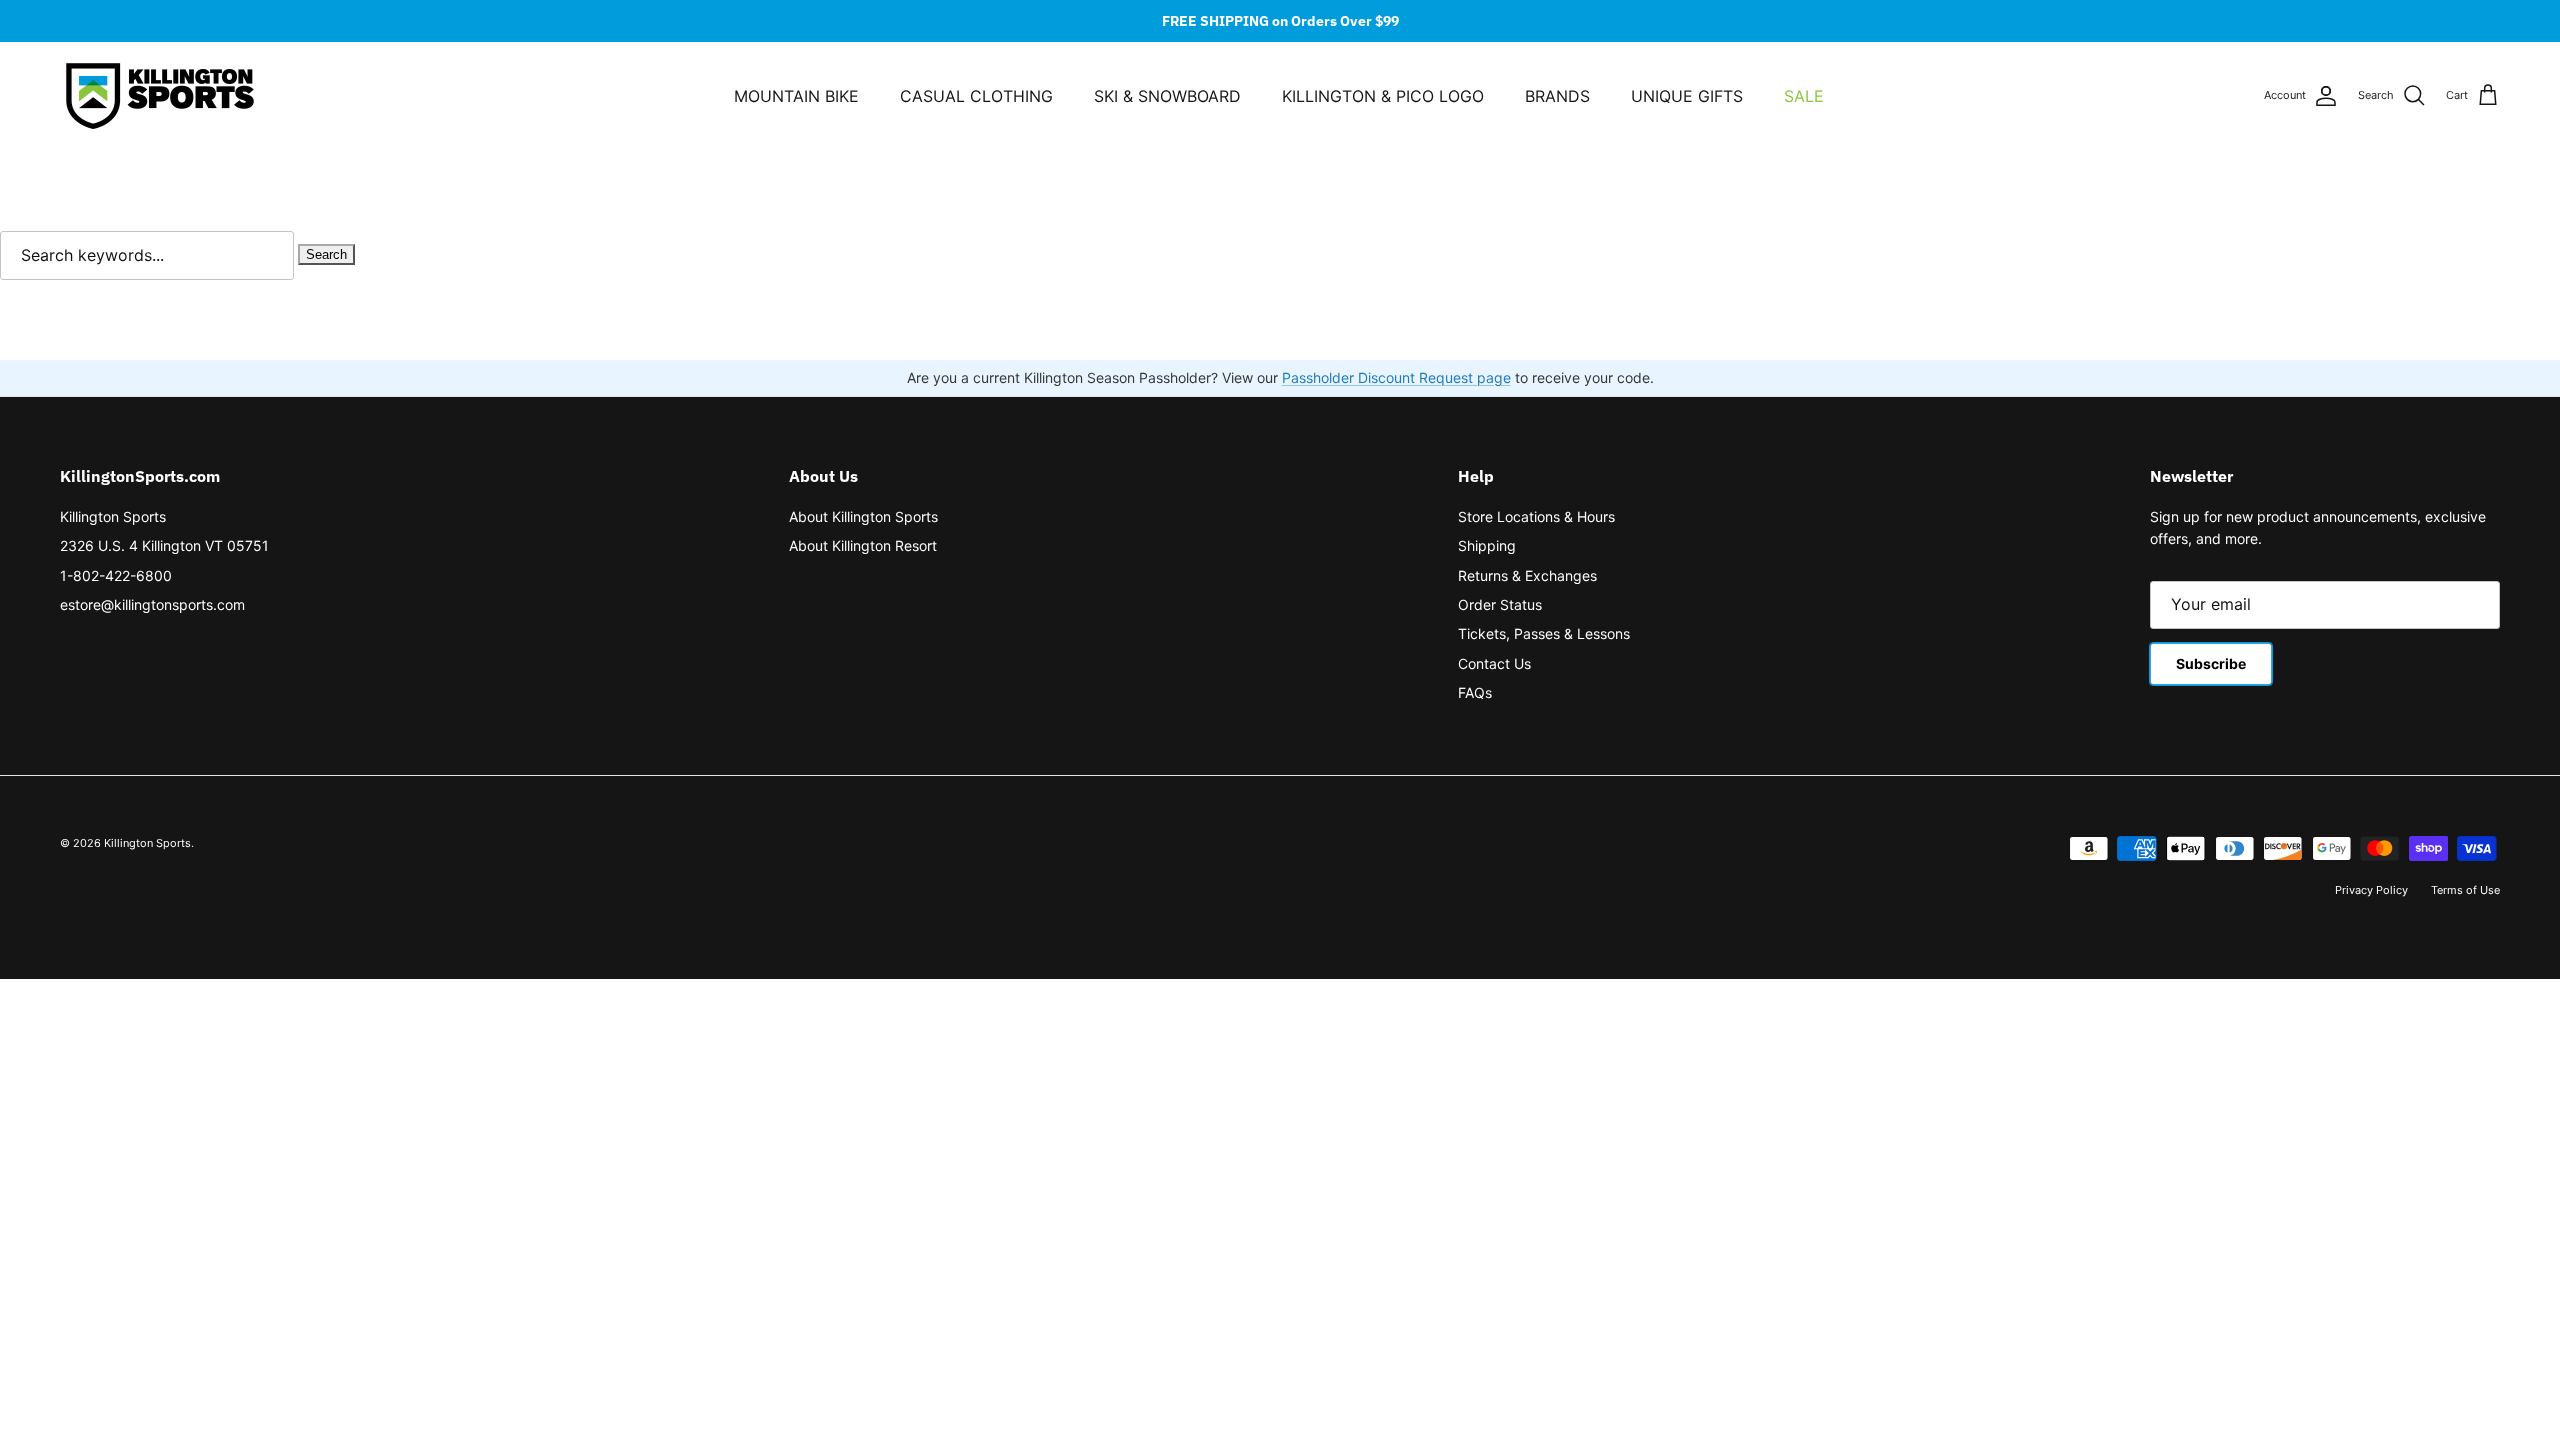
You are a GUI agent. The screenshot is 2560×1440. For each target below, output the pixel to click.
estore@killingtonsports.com (152, 604)
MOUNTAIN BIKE (796, 96)
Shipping (1487, 545)
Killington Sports (113, 516)
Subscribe (2211, 663)
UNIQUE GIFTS (1687, 96)
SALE (1804, 96)
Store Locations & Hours (1536, 516)
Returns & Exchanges (1527, 575)
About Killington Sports (863, 516)
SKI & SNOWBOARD (1167, 96)
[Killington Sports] (160, 96)
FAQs (1475, 692)
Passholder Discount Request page (1396, 377)
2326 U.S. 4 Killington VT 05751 (164, 545)
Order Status (1500, 604)
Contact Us (1494, 663)
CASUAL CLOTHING (976, 96)
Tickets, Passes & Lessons (1544, 633)
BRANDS (1557, 96)
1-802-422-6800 (116, 575)
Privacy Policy (2371, 890)
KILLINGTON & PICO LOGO (1383, 96)
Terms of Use (2465, 890)
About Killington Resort (863, 545)
